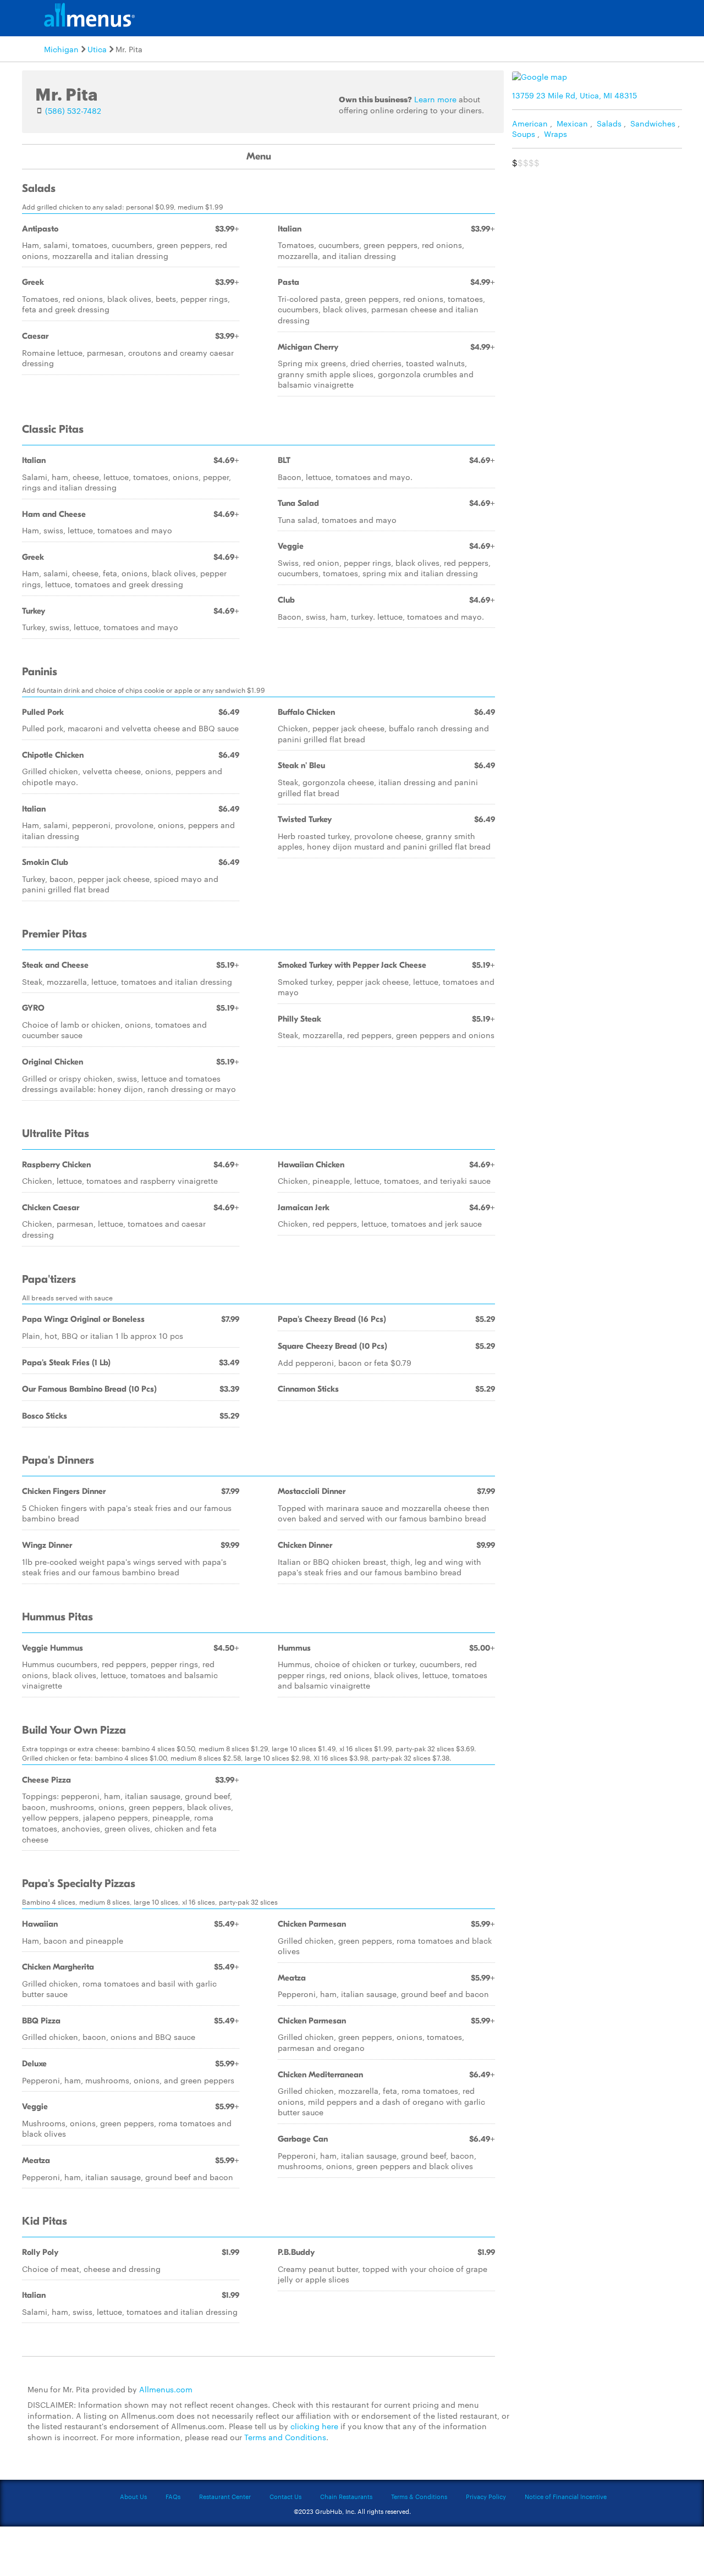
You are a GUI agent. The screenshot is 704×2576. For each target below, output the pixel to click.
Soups (524, 134)
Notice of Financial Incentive (566, 2496)
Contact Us (285, 2496)
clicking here (314, 2426)
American (530, 123)
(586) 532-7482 (73, 111)
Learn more (435, 99)
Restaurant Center (225, 2496)
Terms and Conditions (285, 2437)
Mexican (572, 123)
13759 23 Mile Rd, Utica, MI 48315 (574, 95)
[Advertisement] (599, 251)
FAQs (173, 2496)
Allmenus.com (166, 2389)
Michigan (61, 49)
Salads (609, 123)
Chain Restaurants (346, 2496)
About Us (133, 2496)
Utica (97, 49)
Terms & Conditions (419, 2496)
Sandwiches (653, 123)
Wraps (555, 134)
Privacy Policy (486, 2496)
